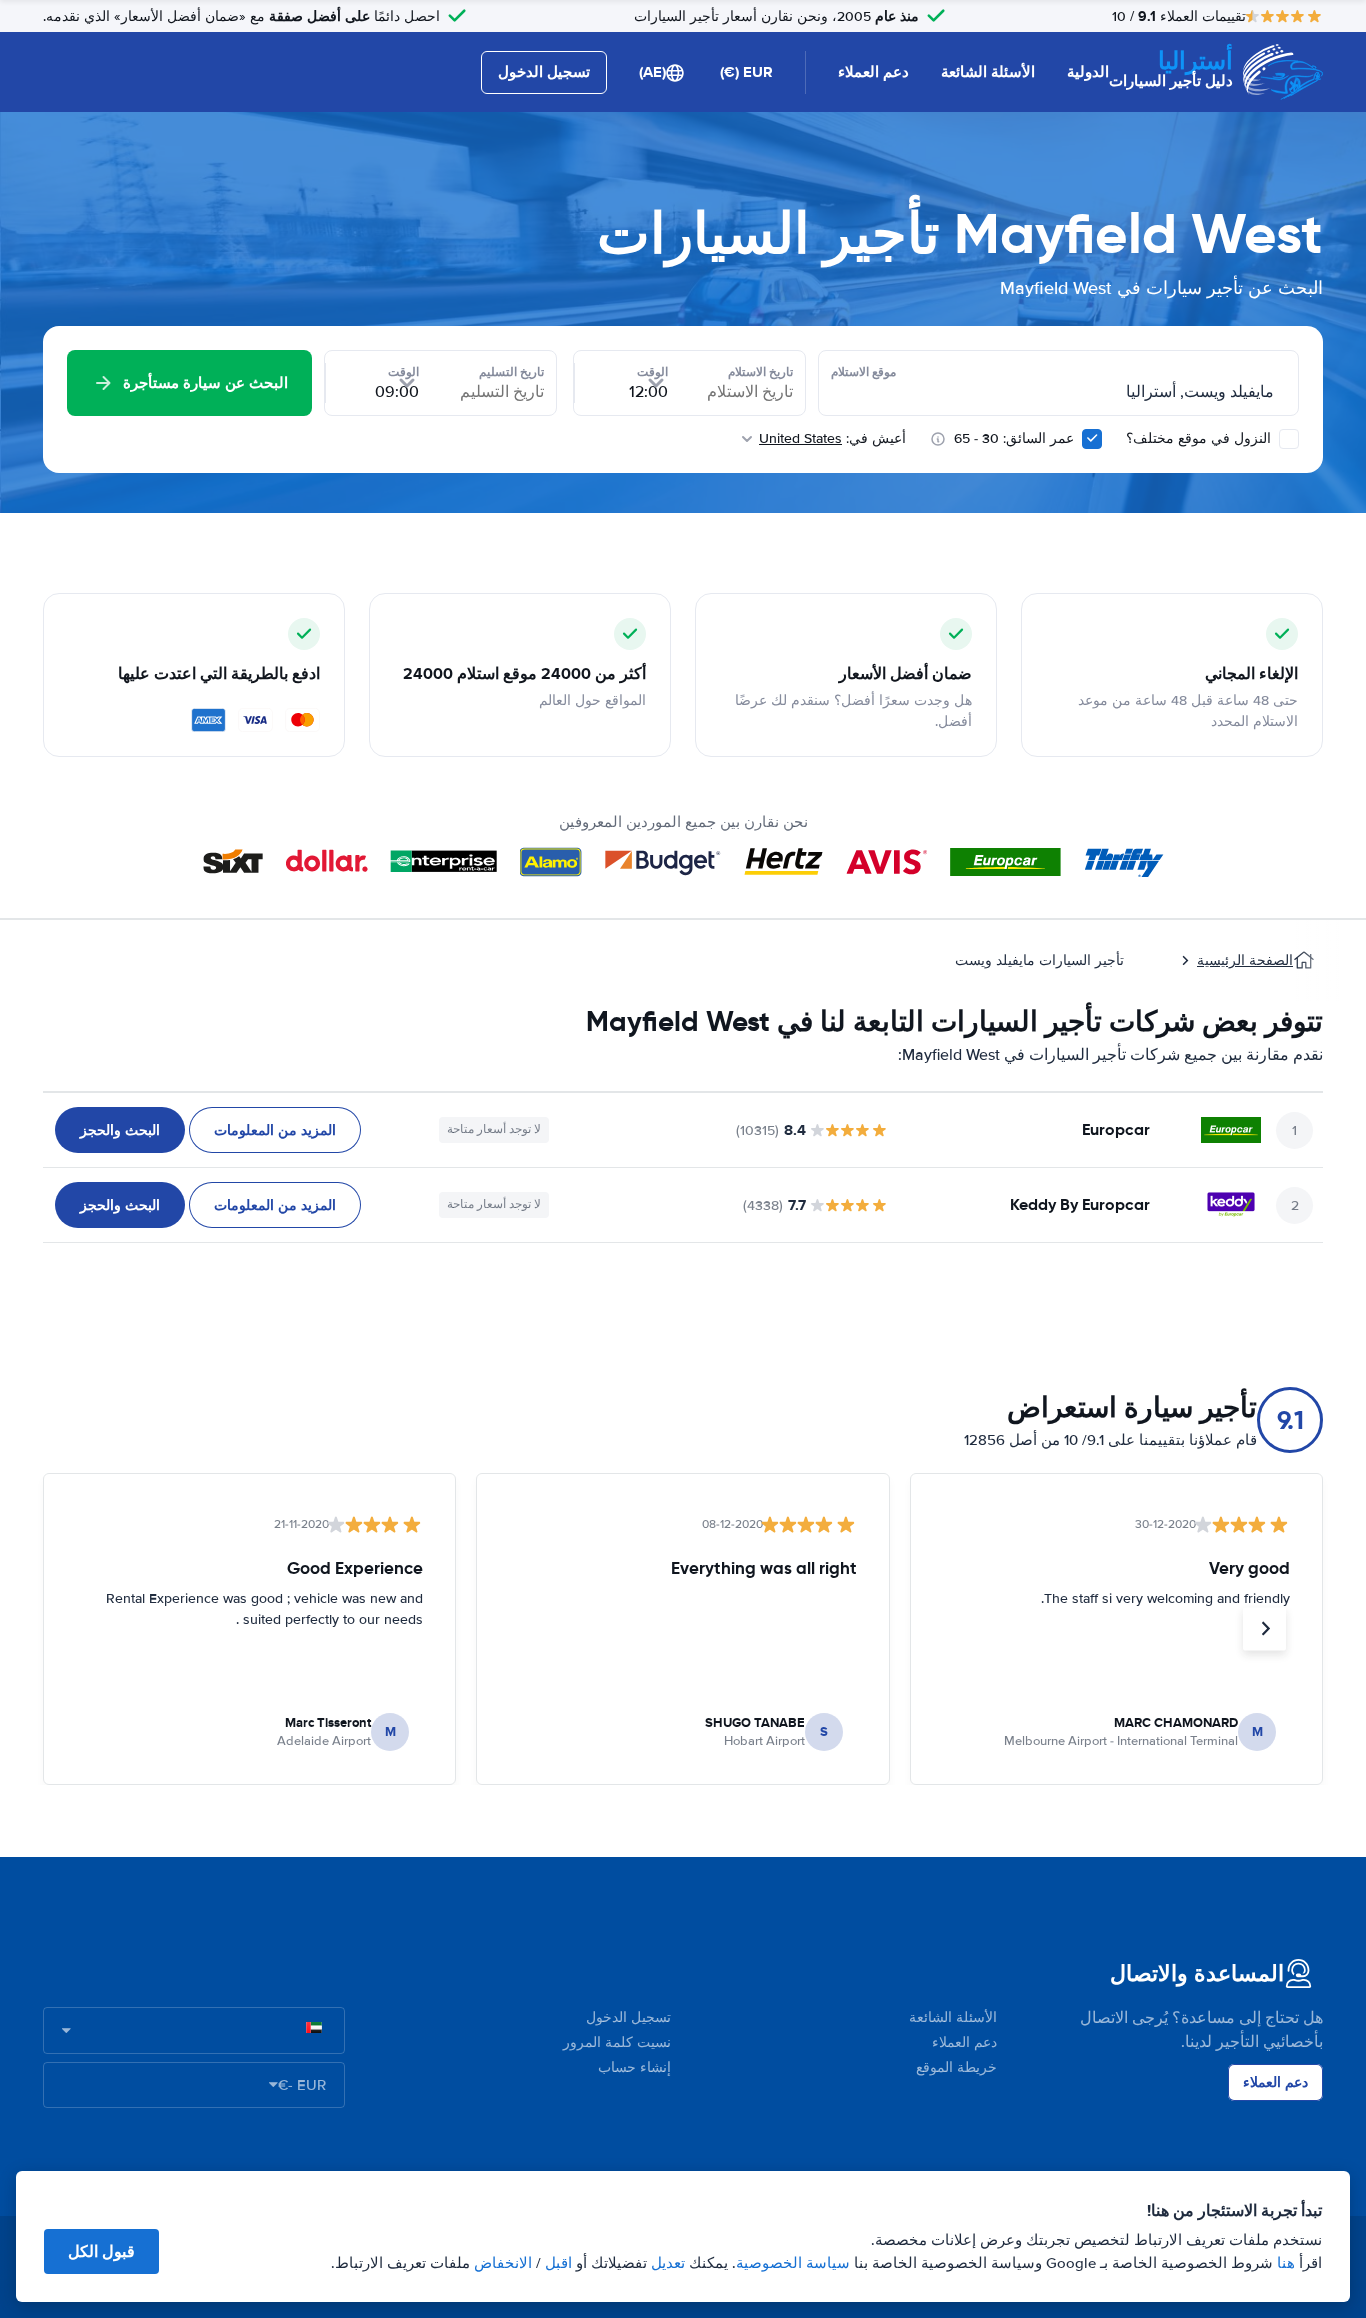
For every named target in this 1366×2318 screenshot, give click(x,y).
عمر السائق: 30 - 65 (1014, 438)
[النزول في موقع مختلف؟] (1289, 439)
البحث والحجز (120, 1130)
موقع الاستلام (863, 372)
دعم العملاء (873, 72)
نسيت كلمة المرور (617, 2042)
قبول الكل (101, 2251)
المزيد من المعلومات (275, 1130)
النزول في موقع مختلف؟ (1200, 438)
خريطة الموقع (956, 2067)
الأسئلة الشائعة (988, 72)
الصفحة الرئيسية (1245, 960)
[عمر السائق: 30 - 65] (1092, 439)
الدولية (1088, 72)
